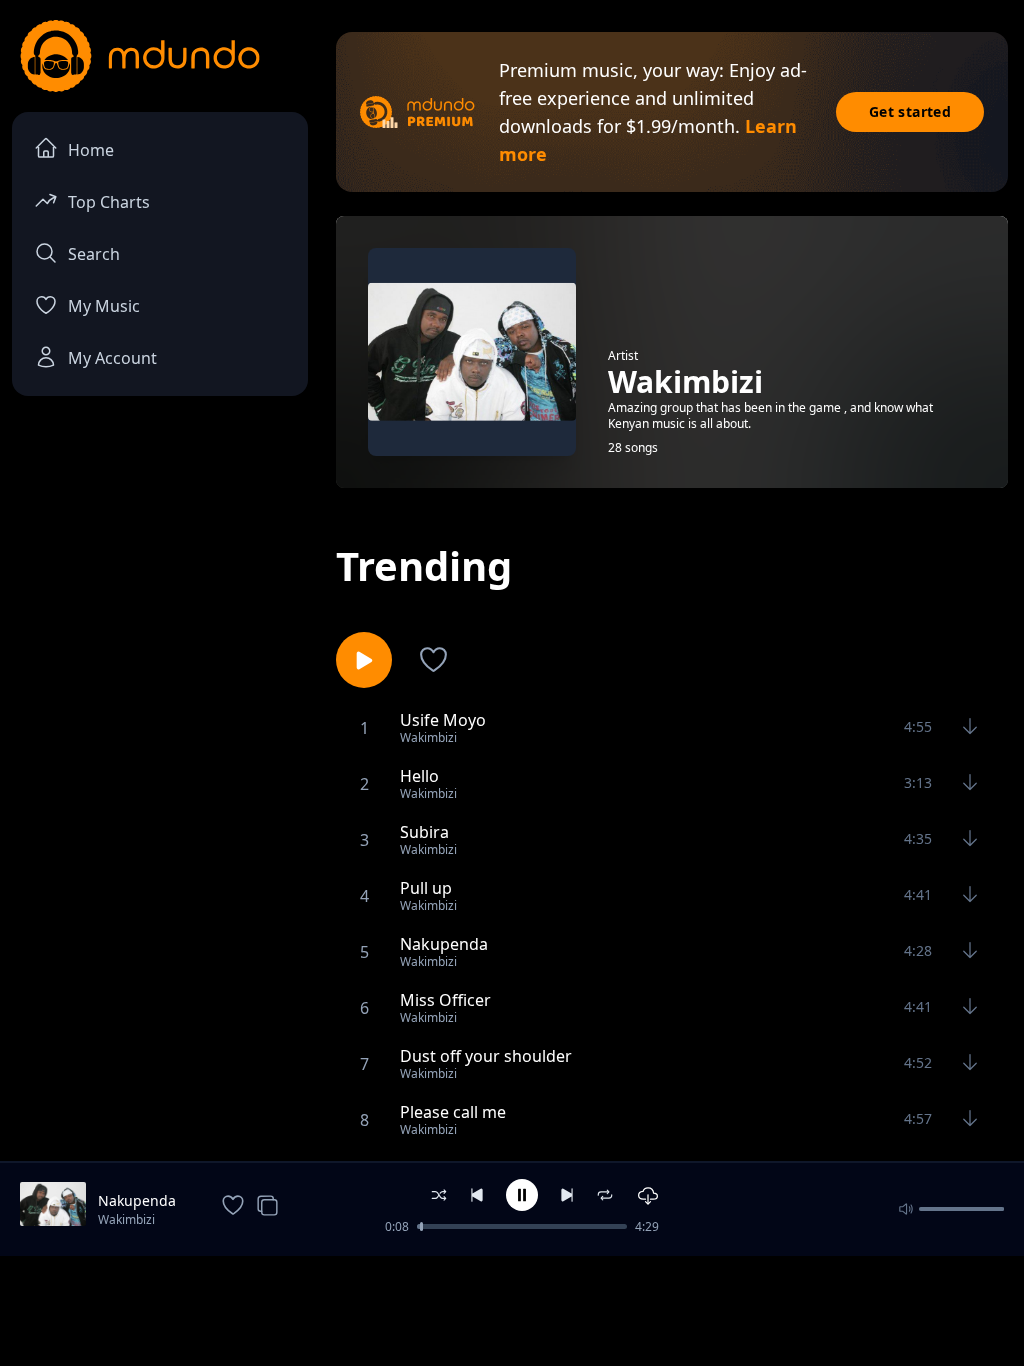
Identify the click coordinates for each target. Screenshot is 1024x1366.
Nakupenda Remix (137, 1201)
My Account (112, 358)
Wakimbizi (126, 1219)
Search (94, 254)
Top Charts (109, 202)
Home (91, 150)
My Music (104, 306)
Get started (910, 111)
